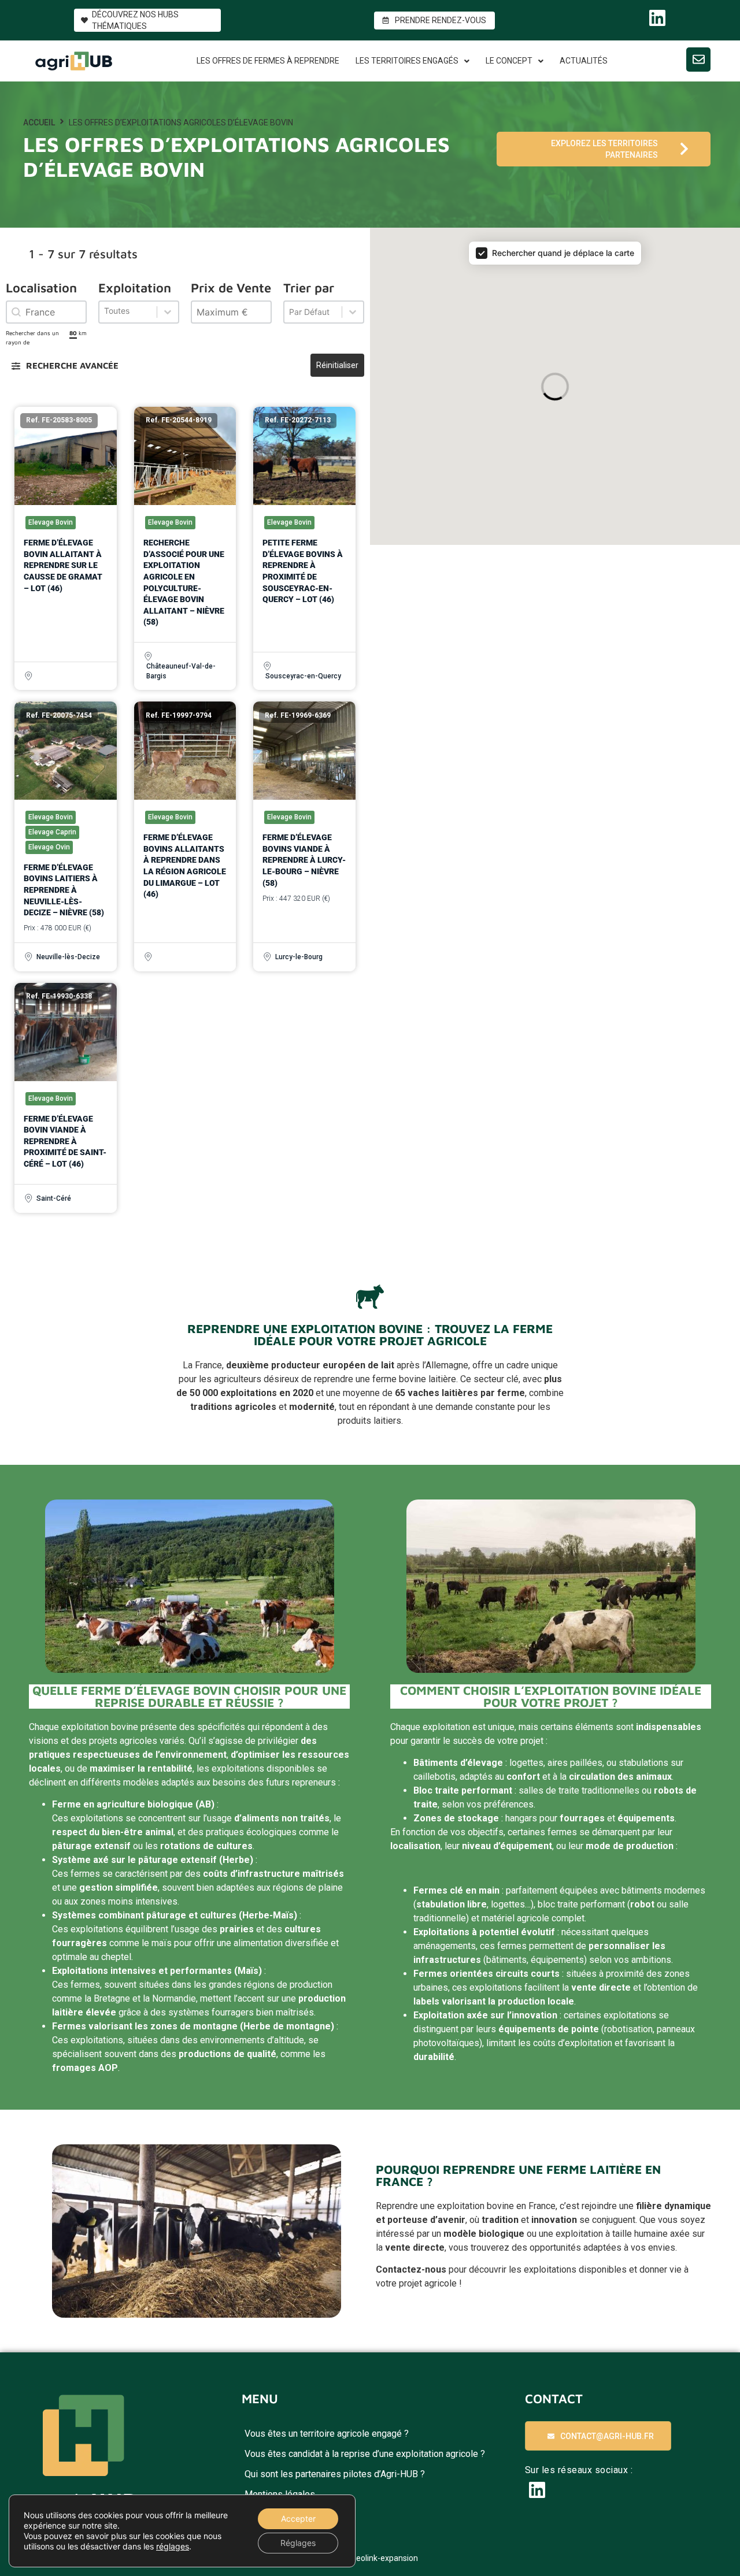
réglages (173, 2546)
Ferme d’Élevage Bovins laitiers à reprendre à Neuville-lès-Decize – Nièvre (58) (64, 890)
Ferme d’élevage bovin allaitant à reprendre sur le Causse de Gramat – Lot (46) (63, 565)
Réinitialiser (337, 365)
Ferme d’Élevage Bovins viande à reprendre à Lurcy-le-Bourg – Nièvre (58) (304, 860)
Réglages (298, 2543)
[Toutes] (139, 312)
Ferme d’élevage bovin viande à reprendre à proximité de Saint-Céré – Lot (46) (65, 1141)
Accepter (298, 2519)
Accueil (39, 123)
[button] (65, 366)
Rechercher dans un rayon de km (46, 337)
